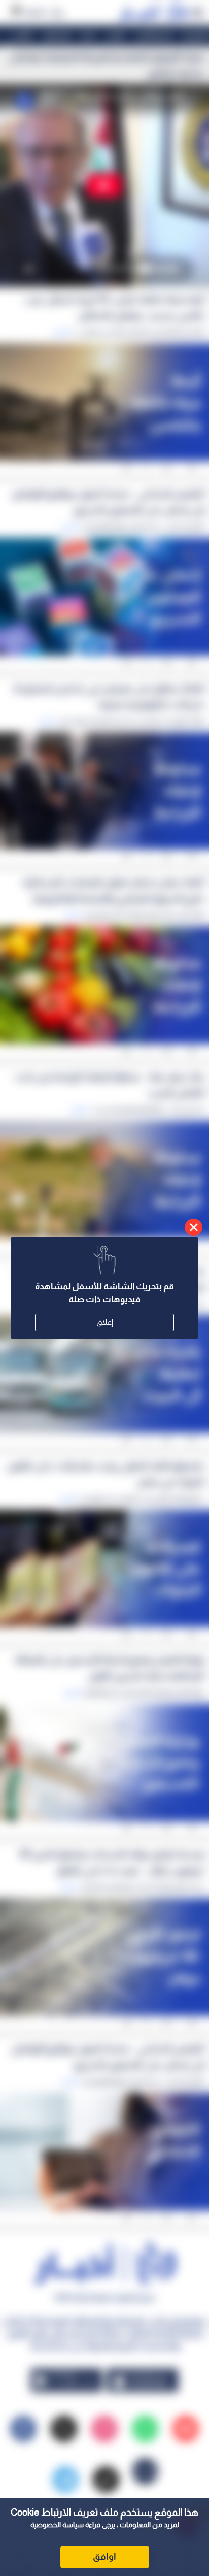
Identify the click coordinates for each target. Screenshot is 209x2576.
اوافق (104, 2557)
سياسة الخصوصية (57, 2525)
